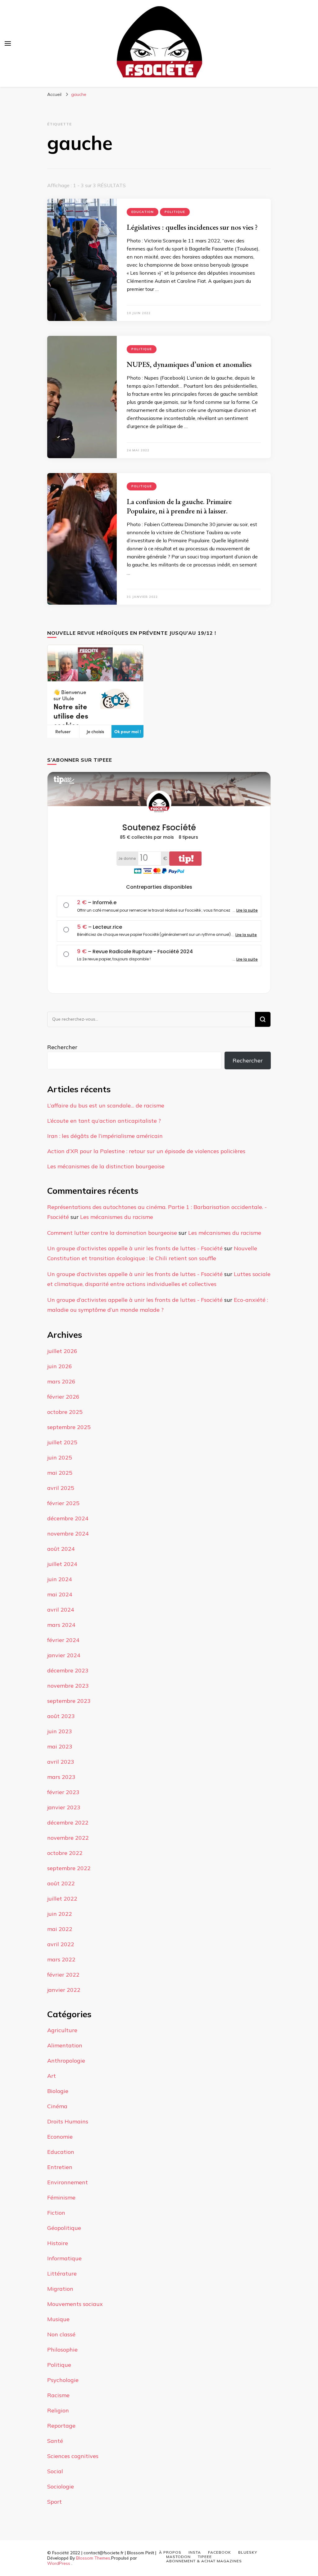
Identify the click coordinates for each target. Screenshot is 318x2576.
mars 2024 (61, 1625)
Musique (58, 2319)
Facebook (220, 2552)
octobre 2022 (65, 1853)
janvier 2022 (64, 1990)
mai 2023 (60, 1746)
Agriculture (62, 2030)
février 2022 (63, 1975)
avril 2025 (61, 1488)
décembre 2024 (68, 1518)
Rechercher (62, 1047)
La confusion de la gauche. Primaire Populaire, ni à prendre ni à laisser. (179, 506)
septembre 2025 (69, 1427)
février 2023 (63, 1792)
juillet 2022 (62, 1899)
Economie (60, 2137)
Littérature (62, 2274)
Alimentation (65, 2045)
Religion (58, 2410)
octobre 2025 (65, 1412)
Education (143, 212)
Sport (55, 2502)
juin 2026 (60, 1366)
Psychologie (63, 2380)
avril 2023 (61, 1762)
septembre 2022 (69, 1868)
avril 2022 (61, 1944)
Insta (195, 2552)
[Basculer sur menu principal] (8, 43)
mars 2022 (61, 1959)
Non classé (61, 2334)
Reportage (61, 2426)
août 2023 (61, 1716)
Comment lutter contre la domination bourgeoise (112, 1233)
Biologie (58, 2091)
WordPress (59, 2563)
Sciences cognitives (73, 2456)
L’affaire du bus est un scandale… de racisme (106, 1105)
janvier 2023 (64, 1807)
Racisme (58, 2395)
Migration (60, 2289)
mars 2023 (61, 1777)
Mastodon (178, 2557)
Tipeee (205, 2557)
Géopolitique (64, 2228)
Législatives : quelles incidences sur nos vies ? (192, 227)
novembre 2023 (68, 1686)
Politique (175, 212)
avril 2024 (61, 1610)
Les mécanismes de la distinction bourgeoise (106, 1166)
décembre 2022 (68, 1823)
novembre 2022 (68, 1838)
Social (55, 2471)
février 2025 (63, 1503)
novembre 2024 (68, 1534)
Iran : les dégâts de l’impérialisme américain (105, 1136)
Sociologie (61, 2486)
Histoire (58, 2243)
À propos (170, 2552)
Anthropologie (66, 2061)
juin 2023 (60, 1731)
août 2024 (61, 1549)
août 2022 (61, 1883)
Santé (55, 2441)
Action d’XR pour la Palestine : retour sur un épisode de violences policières (146, 1151)
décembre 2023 (68, 1670)
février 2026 (63, 1397)
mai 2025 (60, 1473)
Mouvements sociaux (75, 2304)
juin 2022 (60, 1914)
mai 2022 (60, 1929)
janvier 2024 (64, 1655)
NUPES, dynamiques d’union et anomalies (189, 364)
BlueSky (248, 2552)
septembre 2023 (69, 1701)
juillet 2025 (62, 1442)
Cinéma (57, 2106)
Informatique (64, 2258)
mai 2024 (60, 1594)
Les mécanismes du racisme (117, 1217)
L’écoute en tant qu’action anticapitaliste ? (104, 1121)
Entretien (60, 2167)
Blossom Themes (93, 2558)
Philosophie (62, 2350)
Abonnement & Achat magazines (204, 2561)
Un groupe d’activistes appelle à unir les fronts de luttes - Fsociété (135, 1248)
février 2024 (63, 1640)
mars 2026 (61, 1381)
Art (52, 2076)
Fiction (56, 2213)
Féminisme (61, 2197)
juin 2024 (60, 1579)
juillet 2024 (62, 1564)
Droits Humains (68, 2121)
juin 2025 (60, 1457)
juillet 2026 (62, 1351)
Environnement (68, 2182)
